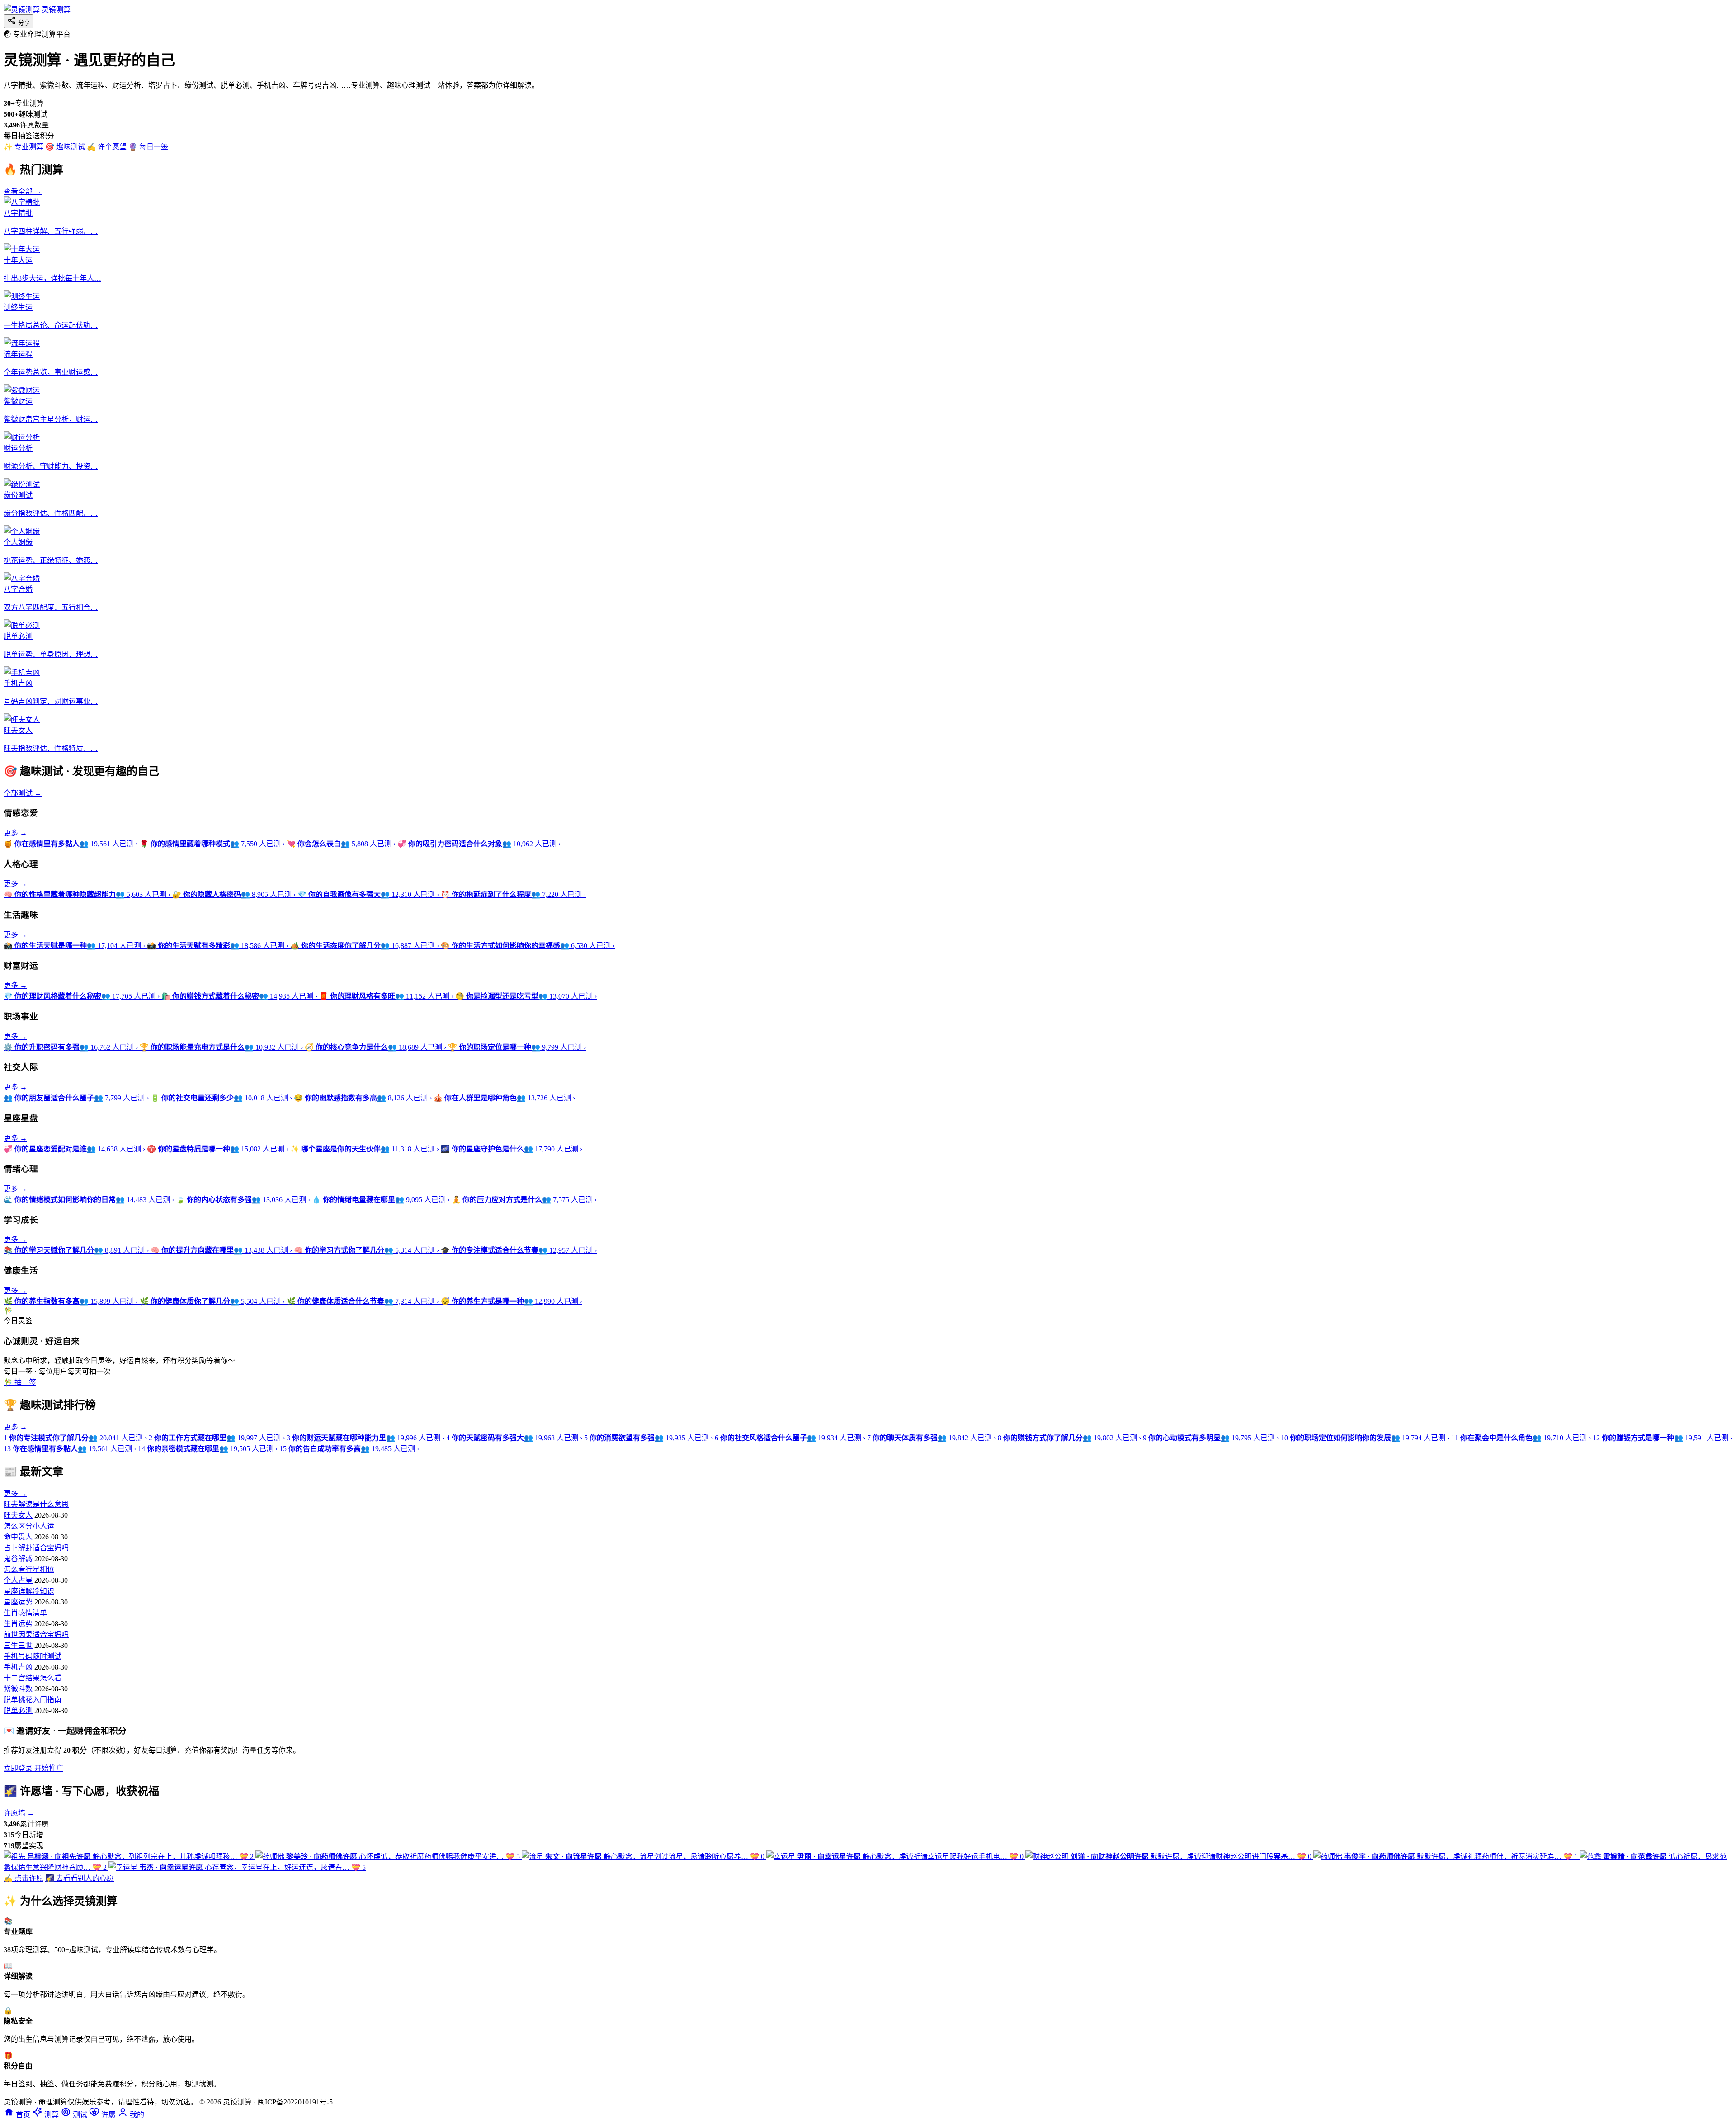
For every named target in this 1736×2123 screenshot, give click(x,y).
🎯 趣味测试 (65, 147)
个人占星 (18, 1580)
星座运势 (18, 1602)
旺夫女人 (18, 1515)
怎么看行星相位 (29, 1569)
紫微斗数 (18, 1689)
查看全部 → (23, 191)
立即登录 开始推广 (33, 1768)
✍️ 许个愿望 (107, 147)
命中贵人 (18, 1537)
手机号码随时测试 (33, 1656)
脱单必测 (18, 1710)
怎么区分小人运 (29, 1526)
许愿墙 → (19, 1813)
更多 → (15, 833)
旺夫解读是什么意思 (36, 1504)
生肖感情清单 (25, 1613)
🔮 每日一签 (148, 147)
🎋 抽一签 (20, 1382)
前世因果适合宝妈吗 (36, 1635)
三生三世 (18, 1645)
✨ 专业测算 (24, 147)
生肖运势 (18, 1624)
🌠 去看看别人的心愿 (80, 1878)
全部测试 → (23, 793)
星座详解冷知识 (29, 1591)
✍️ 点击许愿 (24, 1878)
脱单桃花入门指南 (33, 1700)
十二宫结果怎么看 (33, 1678)
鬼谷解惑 (18, 1559)
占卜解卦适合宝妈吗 (36, 1548)
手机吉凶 (18, 1667)
